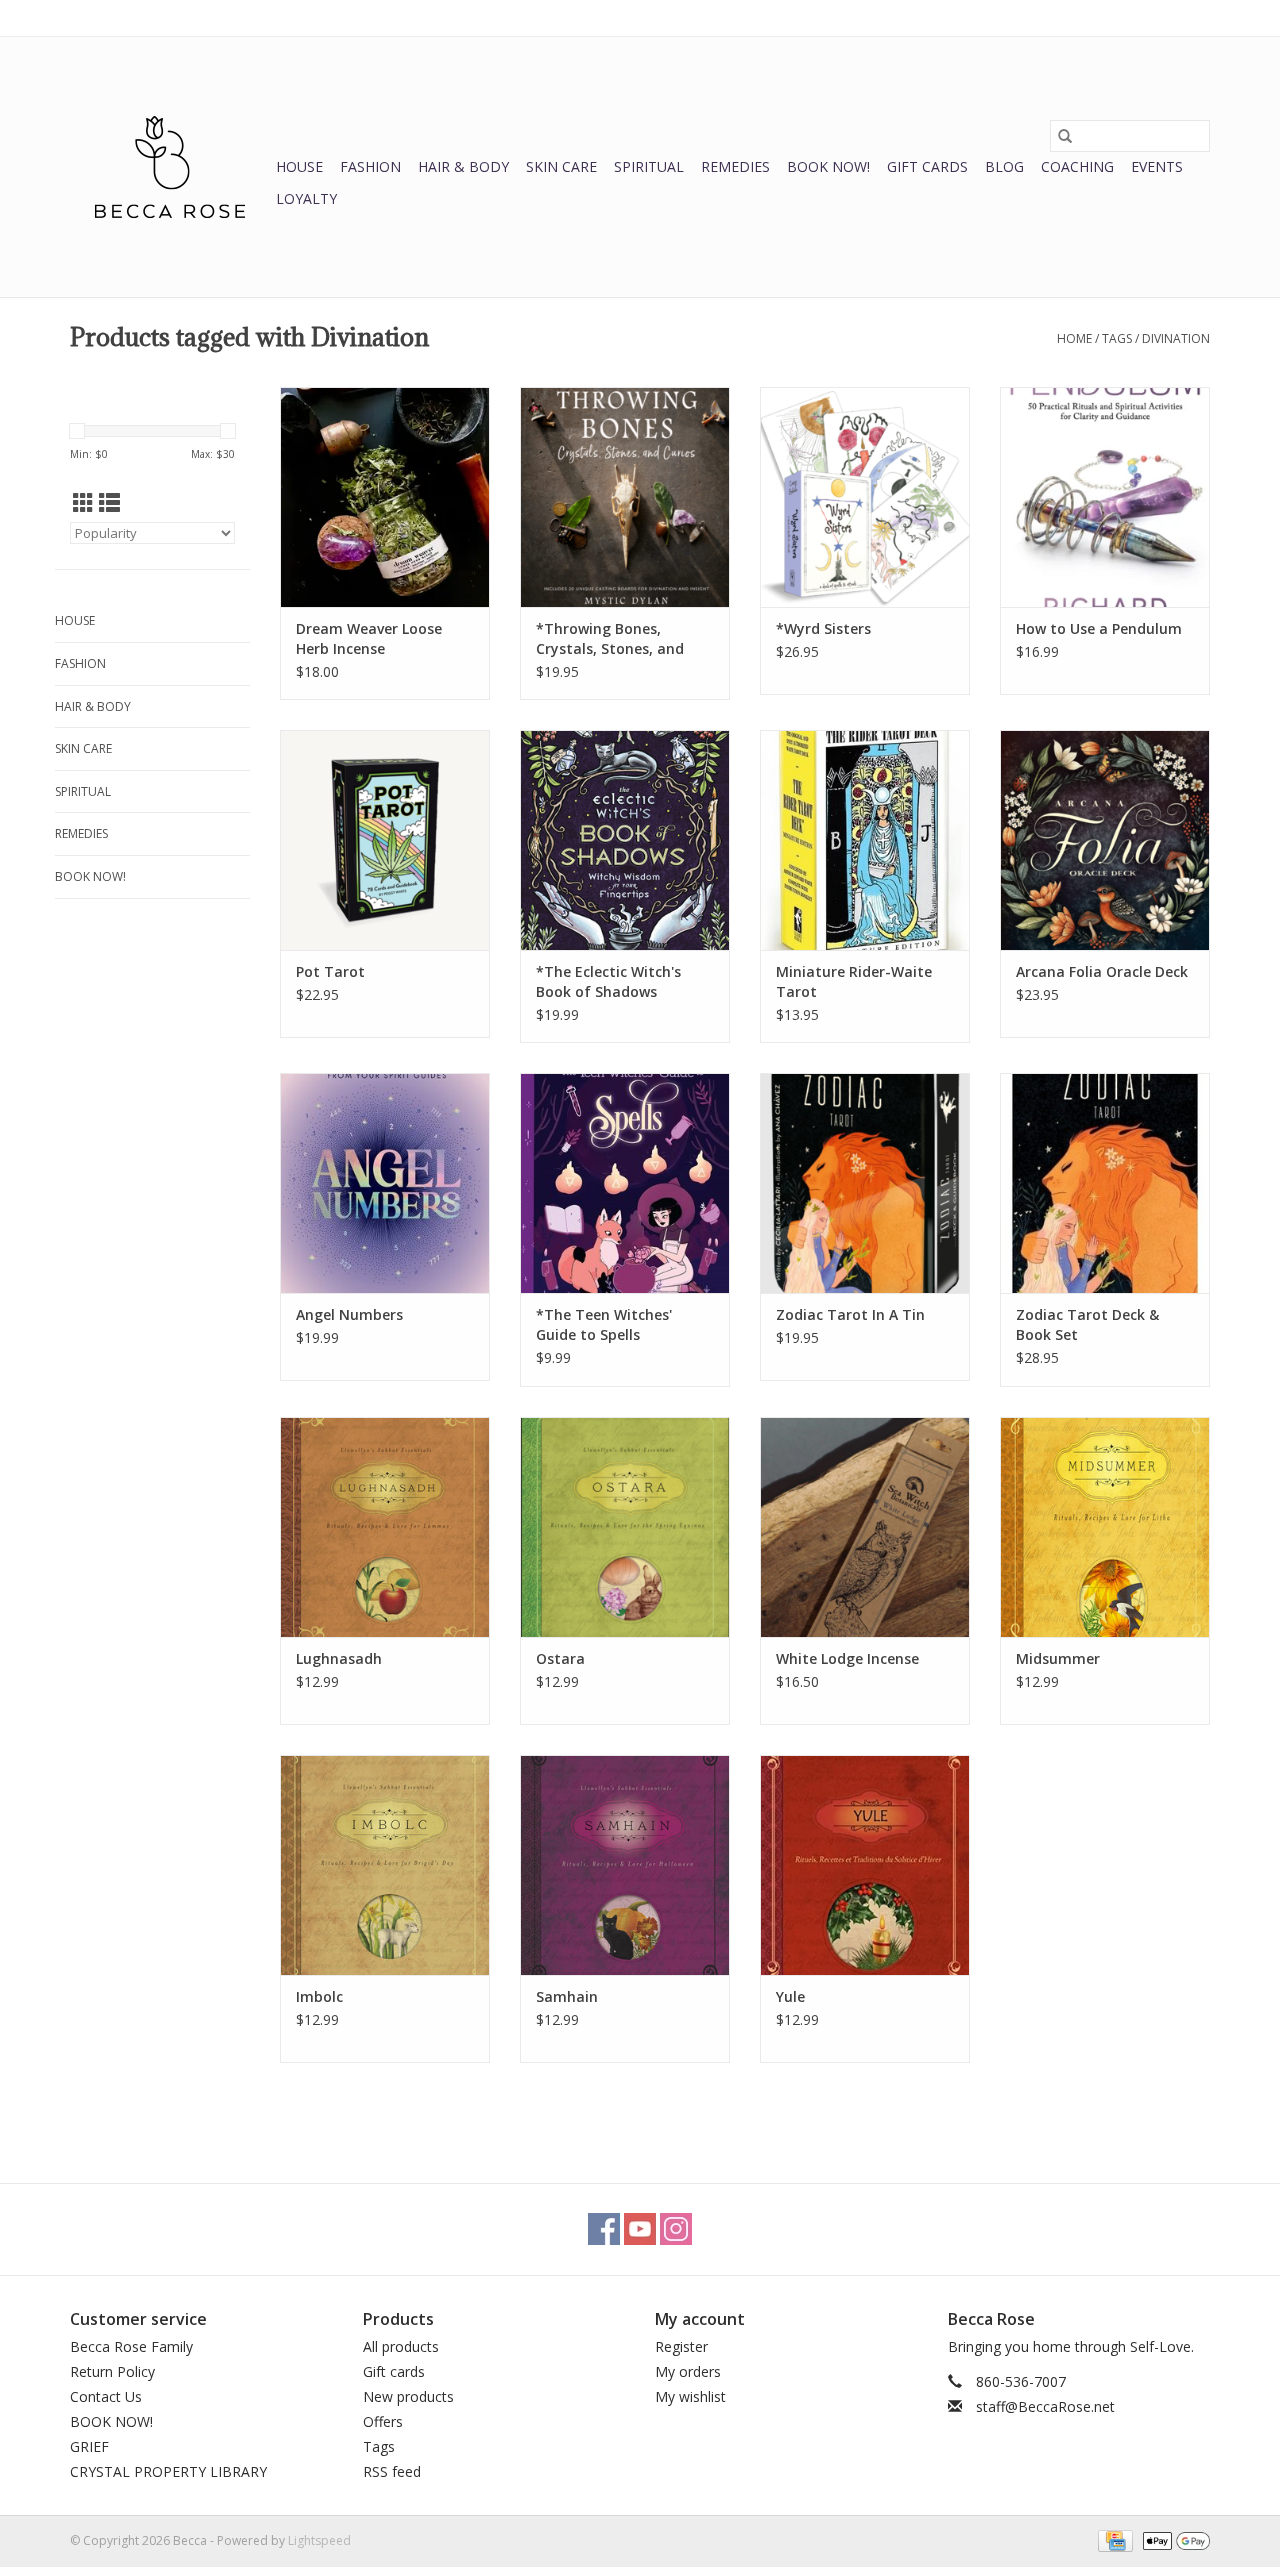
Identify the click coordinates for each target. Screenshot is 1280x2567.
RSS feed (392, 2471)
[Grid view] (83, 503)
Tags (1117, 338)
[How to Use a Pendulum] (1105, 497)
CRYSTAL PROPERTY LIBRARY (168, 2471)
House (299, 166)
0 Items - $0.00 (1001, 17)
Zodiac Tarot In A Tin (850, 1314)
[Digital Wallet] (1173, 2539)
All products (401, 2346)
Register (681, 2346)
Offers (383, 2421)
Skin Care (561, 166)
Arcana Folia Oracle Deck (1102, 971)
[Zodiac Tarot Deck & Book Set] (1105, 1183)
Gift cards (927, 166)
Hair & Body (463, 166)
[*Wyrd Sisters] (865, 497)
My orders (688, 2371)
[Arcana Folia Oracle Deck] (1105, 840)
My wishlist (690, 2396)
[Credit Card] (1113, 2539)
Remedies (735, 166)
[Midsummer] (1105, 1527)
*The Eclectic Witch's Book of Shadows (608, 981)
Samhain (567, 1996)
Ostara (560, 1658)
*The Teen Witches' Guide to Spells (604, 1324)
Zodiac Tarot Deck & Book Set (1087, 1324)
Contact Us (106, 2396)
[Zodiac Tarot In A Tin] (865, 1183)
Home (1074, 338)
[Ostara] (625, 1527)
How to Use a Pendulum (1099, 628)
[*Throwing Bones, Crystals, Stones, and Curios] (625, 497)
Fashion (370, 166)
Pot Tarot (330, 971)
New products (408, 2396)
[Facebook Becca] (604, 2229)
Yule (790, 1996)
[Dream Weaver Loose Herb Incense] (385, 497)
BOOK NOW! (828, 166)
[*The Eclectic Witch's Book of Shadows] (625, 840)
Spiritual (649, 166)
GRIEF (89, 2446)
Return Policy (112, 2371)
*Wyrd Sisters (823, 628)
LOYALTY (306, 198)
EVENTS (1157, 166)
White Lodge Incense (847, 1658)
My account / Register (1148, 17)
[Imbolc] (385, 1865)
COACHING (1077, 166)
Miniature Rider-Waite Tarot (854, 981)
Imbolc (319, 1996)
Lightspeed (319, 2540)
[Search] (1065, 136)
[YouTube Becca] (640, 2229)
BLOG (1004, 166)
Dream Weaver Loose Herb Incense (369, 638)
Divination (1176, 338)
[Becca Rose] (170, 167)
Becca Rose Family (131, 2346)
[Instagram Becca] (676, 2229)
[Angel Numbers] (385, 1183)
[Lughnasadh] (385, 1527)
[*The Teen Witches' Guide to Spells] (625, 1183)
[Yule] (865, 1865)
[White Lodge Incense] (865, 1527)
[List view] (109, 503)
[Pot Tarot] (385, 840)
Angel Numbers (349, 1314)
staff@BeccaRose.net (1045, 2406)
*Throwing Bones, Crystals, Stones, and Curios (610, 639)
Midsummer (1058, 1658)
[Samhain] (625, 1865)
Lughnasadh (339, 1658)
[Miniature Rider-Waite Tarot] (865, 840)
